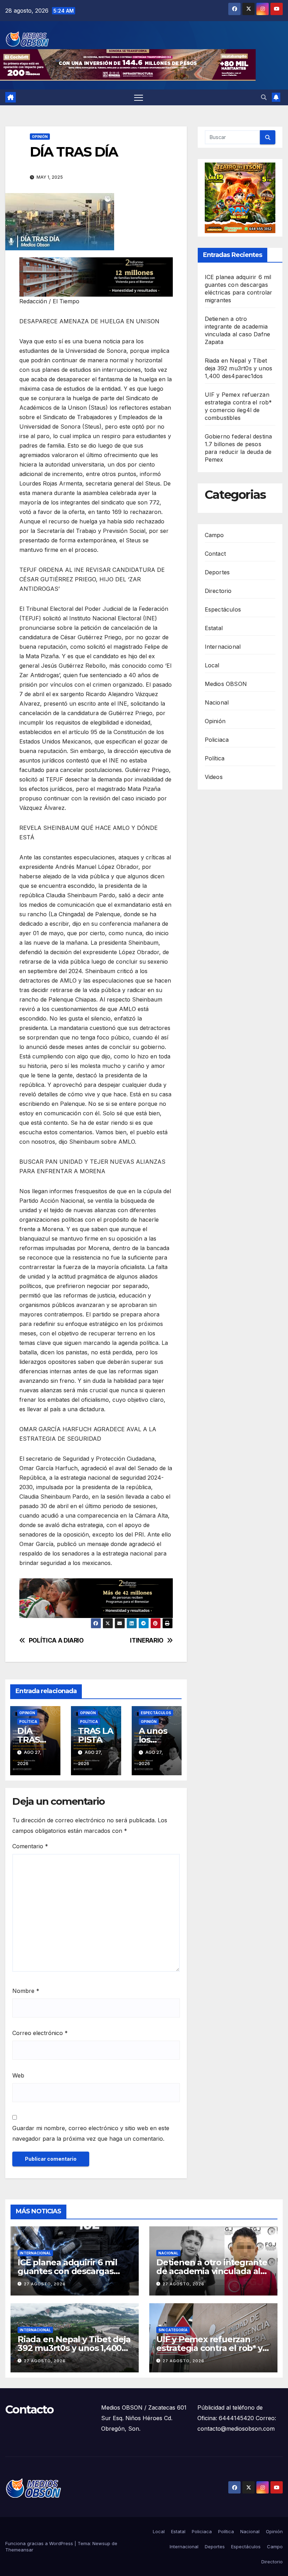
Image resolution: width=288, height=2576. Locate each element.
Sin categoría (173, 2330)
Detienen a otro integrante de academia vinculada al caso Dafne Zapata (212, 2271)
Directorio (218, 591)
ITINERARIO (147, 1640)
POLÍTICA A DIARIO (56, 1640)
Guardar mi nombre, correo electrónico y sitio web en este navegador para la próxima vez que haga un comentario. (91, 2133)
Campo (214, 535)
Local (212, 665)
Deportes (217, 572)
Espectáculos (156, 1713)
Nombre (26, 1991)
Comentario (30, 1846)
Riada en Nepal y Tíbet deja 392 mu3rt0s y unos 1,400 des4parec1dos (239, 368)
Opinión (40, 137)
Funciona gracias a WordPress (40, 2543)
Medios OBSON (226, 684)
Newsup (101, 2543)
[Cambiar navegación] (139, 97)
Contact (215, 554)
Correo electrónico (40, 2033)
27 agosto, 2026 (45, 2284)
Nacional (217, 702)
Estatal (214, 628)
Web (18, 2075)
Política (28, 1722)
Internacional (223, 647)
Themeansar (19, 2550)
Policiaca (217, 740)
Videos (214, 777)
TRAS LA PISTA (96, 1735)
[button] (264, 97)
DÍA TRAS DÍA (28, 1740)
